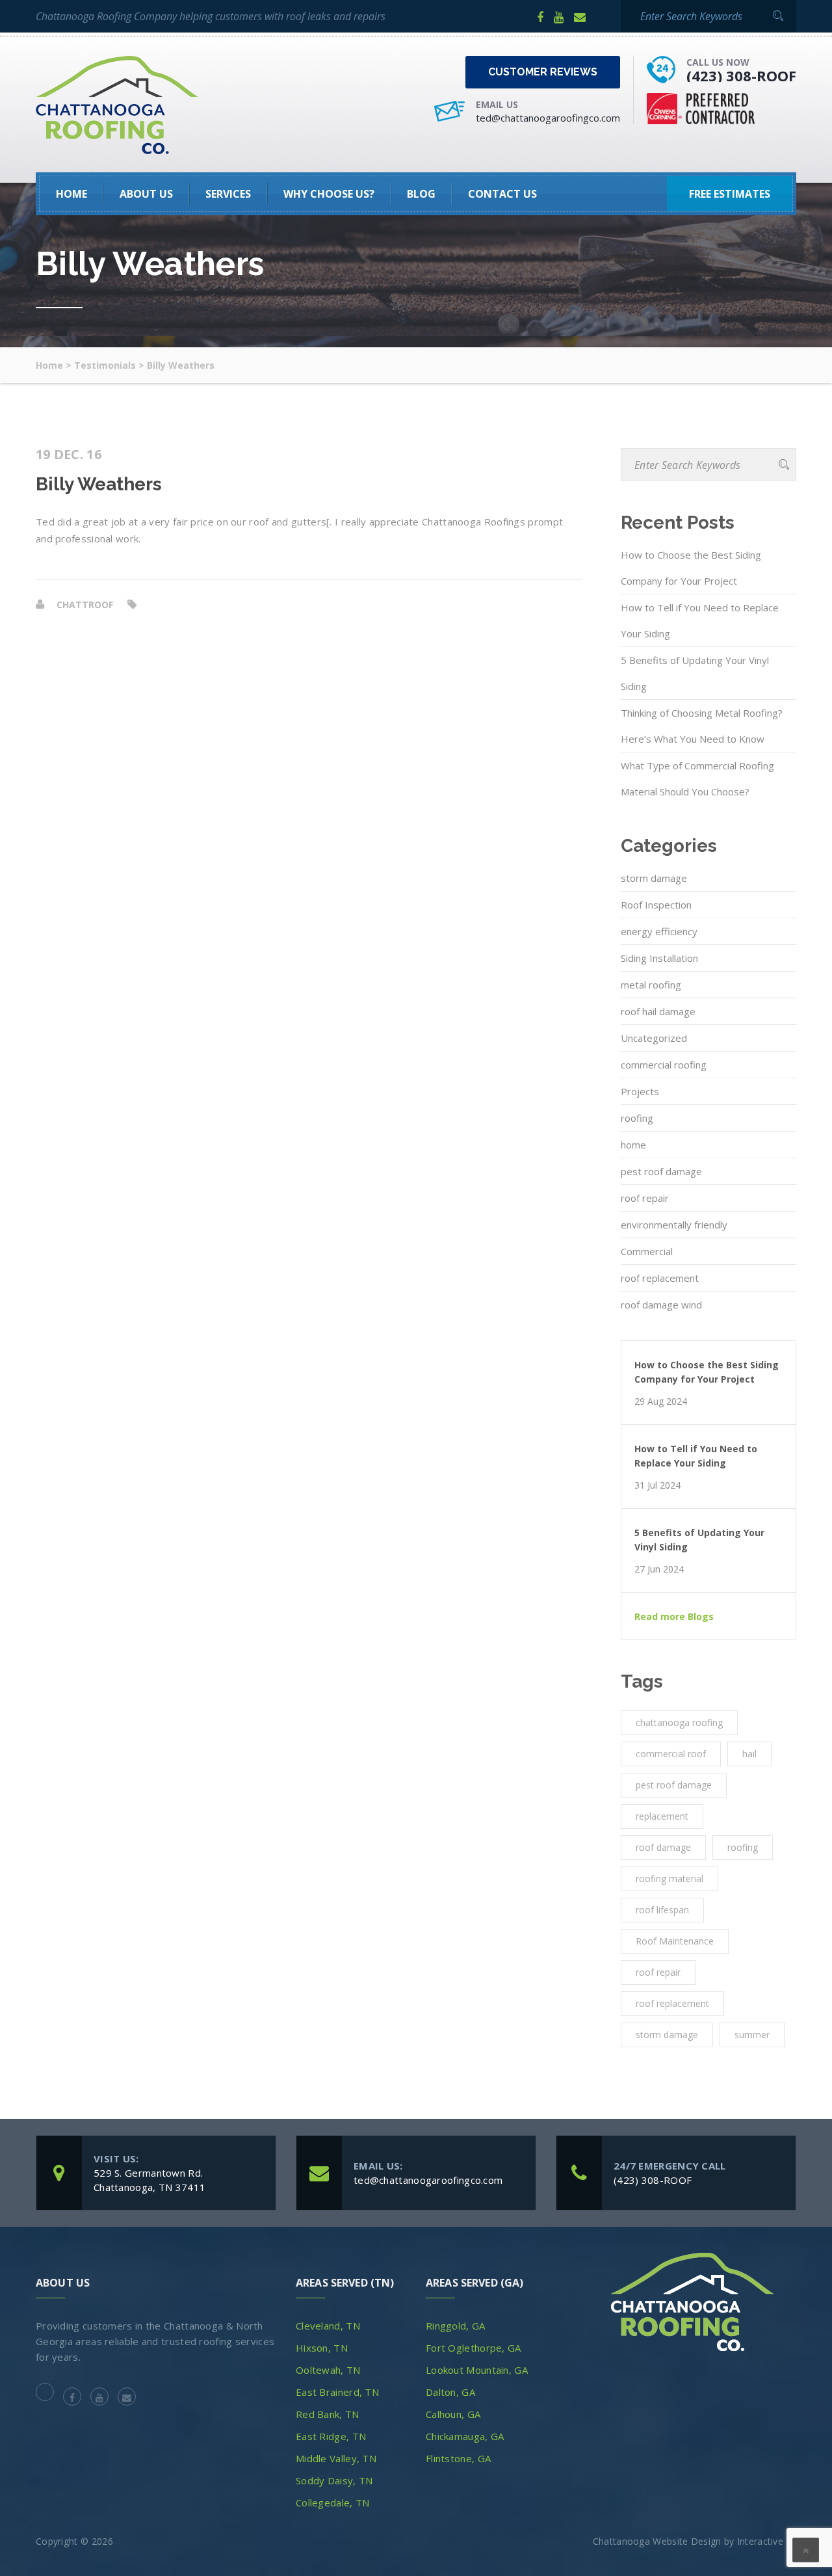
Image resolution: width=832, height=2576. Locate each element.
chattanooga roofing (679, 1722)
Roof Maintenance (675, 1941)
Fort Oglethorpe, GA (474, 2348)
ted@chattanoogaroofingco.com (548, 118)
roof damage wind (661, 1305)
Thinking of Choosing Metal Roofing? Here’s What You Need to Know (702, 726)
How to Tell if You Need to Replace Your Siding (700, 620)
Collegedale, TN (333, 2503)
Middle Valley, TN (336, 2458)
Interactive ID (767, 2541)
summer (752, 2035)
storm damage (654, 878)
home (633, 1145)
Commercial (647, 1251)
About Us (146, 194)
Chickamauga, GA (465, 2436)
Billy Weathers (99, 485)
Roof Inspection (656, 905)
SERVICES (228, 194)
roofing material (669, 1879)
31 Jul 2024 (657, 1485)
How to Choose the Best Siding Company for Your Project (691, 568)
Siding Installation (659, 958)
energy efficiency (659, 931)
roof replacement (660, 1278)
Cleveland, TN (328, 2326)
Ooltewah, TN (328, 2370)
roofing (637, 1118)
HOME (71, 194)
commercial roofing (664, 1065)
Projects (640, 1091)
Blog (421, 194)
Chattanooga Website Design (657, 2541)
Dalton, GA (450, 2392)
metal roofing (651, 985)
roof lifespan (662, 1910)
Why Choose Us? (329, 194)
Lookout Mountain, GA (477, 2370)
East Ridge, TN (331, 2436)
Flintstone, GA (458, 2458)
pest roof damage (661, 1171)
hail (749, 1754)
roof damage (663, 1847)
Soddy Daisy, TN (334, 2480)
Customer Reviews (543, 72)
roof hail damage (658, 1011)
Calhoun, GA (453, 2414)
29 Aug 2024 (661, 1401)
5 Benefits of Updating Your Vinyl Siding (695, 673)
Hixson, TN (322, 2348)
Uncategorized (654, 1038)
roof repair (645, 1198)
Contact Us (502, 194)
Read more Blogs (674, 1617)
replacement (662, 1816)
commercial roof (671, 1754)
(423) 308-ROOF (741, 75)
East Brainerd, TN (337, 2392)
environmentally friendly (674, 1225)
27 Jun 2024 (659, 1569)
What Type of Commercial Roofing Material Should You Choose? (697, 778)
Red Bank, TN (328, 2414)
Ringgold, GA (456, 2326)
